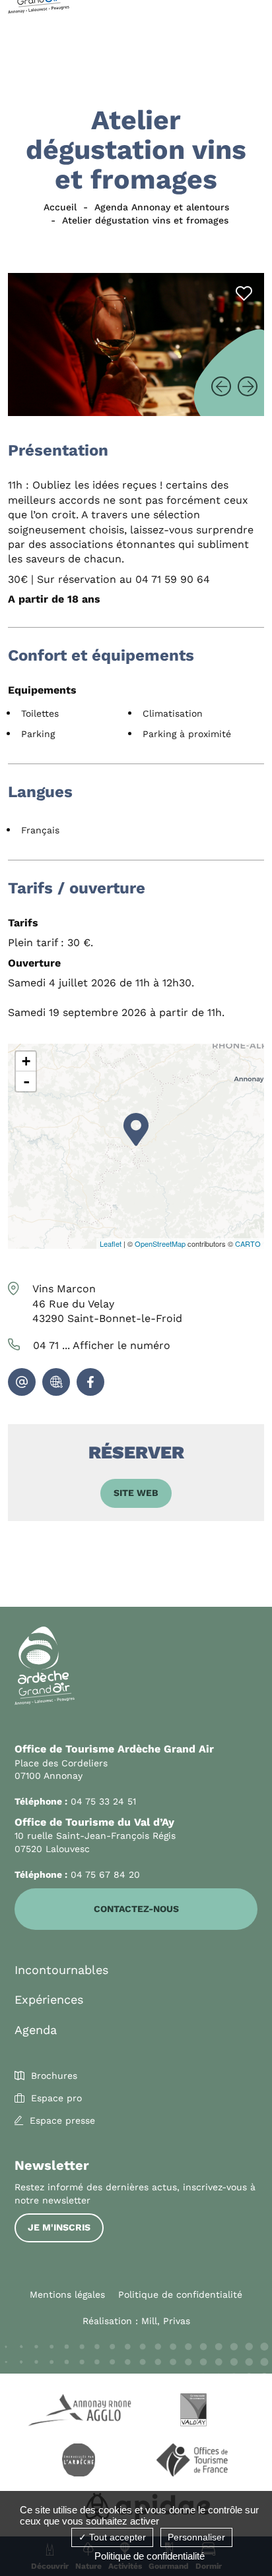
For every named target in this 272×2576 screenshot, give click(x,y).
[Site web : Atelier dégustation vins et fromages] (56, 1382)
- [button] (26, 1081)
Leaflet (111, 1243)
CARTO (248, 1243)
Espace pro (56, 2098)
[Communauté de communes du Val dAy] (193, 2412)
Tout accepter (116, 2537)
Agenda (36, 2030)
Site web (136, 1493)
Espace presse (62, 2120)
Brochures (54, 2076)
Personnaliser (196, 2537)
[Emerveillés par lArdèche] (79, 2462)
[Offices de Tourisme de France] (193, 2462)
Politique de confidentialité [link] (150, 2556)
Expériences (49, 1999)
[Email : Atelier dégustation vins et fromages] (22, 1382)
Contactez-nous (136, 1909)
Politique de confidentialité (180, 2294)
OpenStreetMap (160, 1243)
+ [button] (26, 1061)
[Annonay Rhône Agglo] (79, 2412)
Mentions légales (67, 2294)
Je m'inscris (59, 2227)
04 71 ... (102, 1345)
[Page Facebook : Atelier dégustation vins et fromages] (90, 1382)
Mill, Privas (166, 2321)
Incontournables (61, 1970)
